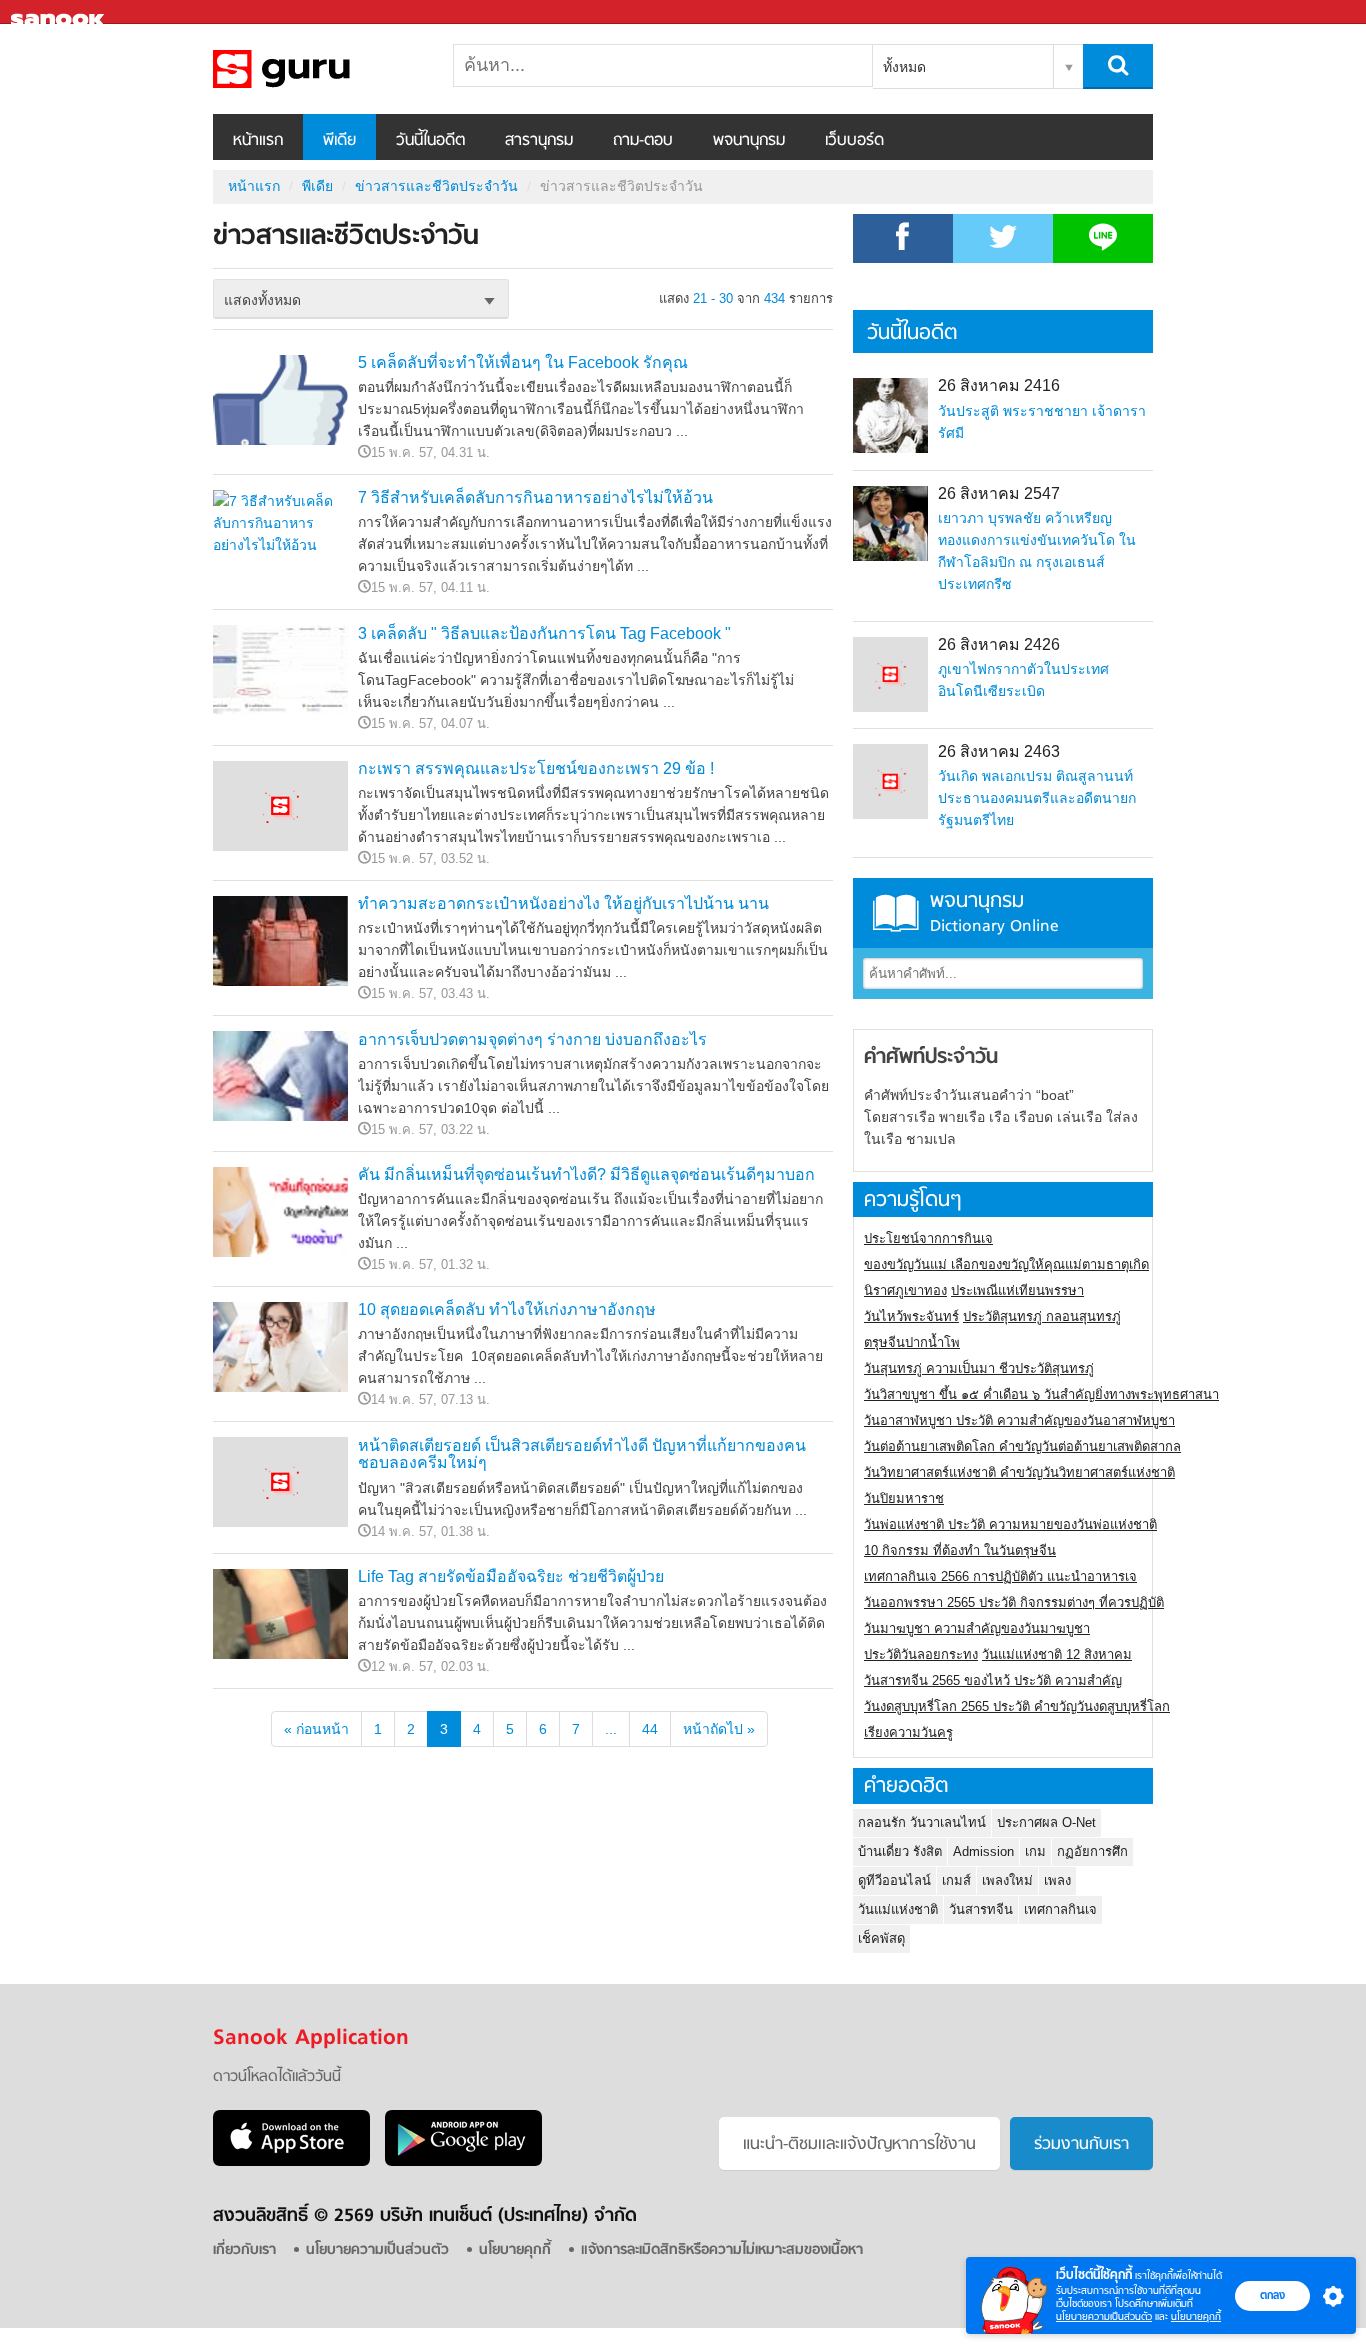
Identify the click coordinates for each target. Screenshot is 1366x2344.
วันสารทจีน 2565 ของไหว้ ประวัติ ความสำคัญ (993, 1680)
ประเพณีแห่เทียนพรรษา (1017, 1290)
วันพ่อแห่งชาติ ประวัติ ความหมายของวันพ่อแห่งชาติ (1010, 1524)
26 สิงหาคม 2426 (999, 644)
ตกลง (1272, 2295)
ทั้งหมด (904, 67)
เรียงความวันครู (908, 1732)
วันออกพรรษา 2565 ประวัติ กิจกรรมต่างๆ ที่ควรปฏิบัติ (1014, 1602)
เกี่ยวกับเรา (244, 2250)
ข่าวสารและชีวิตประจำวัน (318, 69)
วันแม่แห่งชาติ (898, 1909)
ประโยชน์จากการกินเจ (928, 1238)
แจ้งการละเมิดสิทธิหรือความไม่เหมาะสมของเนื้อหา (722, 2250)
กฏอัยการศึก (1092, 1851)
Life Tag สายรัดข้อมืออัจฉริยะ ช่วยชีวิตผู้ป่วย (511, 1576)
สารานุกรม (539, 141)
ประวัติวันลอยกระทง (921, 1654)
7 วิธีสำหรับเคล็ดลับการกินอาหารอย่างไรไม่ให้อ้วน (535, 497)
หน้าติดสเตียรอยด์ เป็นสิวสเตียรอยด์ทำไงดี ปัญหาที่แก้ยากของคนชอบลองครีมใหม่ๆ (582, 1454)
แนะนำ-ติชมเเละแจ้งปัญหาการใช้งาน (859, 2145)
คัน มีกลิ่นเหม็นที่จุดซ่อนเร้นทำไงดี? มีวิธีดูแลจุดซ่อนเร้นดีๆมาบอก (586, 1174)
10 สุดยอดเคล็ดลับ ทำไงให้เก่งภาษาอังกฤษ (507, 1309)
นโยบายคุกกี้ (1196, 2316)
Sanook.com (60, 12)
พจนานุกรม (749, 141)
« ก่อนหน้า (316, 1729)
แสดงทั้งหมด (262, 300)
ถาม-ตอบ (643, 141)
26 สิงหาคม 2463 (999, 751)
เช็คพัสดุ (881, 1938)
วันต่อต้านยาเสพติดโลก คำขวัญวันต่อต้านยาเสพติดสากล (1022, 1446)
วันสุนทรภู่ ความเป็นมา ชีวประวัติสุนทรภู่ (979, 1368)
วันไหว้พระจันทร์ (911, 1316)
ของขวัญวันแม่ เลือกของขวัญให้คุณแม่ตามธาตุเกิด (1006, 1264)
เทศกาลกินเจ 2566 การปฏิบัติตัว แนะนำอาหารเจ (1000, 1576)
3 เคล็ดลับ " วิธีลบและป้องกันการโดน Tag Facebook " (544, 633)
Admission (983, 1851)
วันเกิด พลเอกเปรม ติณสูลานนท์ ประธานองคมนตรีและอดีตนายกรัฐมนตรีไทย (1037, 798)
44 (650, 1729)
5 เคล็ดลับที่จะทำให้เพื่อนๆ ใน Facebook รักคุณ (523, 362)
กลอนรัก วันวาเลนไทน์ (922, 1822)
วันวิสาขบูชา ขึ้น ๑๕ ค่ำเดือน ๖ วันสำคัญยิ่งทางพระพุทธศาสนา (1041, 1394)
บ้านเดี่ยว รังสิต (900, 1851)
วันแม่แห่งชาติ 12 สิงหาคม (1057, 1654)
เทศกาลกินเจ (1060, 1909)
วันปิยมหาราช (904, 1498)
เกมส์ (956, 1880)
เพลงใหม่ (1007, 1880)
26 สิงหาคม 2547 (999, 493)
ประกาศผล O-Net (1046, 1822)
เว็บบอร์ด (854, 141)
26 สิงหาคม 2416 (999, 385)
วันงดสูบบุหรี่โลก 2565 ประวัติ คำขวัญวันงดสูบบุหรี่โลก (1017, 1706)
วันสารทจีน (981, 1909)
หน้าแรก (258, 141)
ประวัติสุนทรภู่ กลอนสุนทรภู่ (1042, 1316)
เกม (1035, 1851)
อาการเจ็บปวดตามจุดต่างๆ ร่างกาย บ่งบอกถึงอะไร (532, 1039)
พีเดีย (339, 141)
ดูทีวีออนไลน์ (894, 1880)
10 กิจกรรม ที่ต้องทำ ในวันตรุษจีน (960, 1550)
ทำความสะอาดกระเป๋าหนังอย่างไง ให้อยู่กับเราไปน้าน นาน (563, 903)
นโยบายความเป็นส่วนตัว (1104, 2316)
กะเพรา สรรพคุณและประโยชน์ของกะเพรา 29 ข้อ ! (536, 768)
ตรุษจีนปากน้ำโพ (912, 1342)
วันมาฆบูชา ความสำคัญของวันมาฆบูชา (977, 1628)
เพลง (1057, 1880)
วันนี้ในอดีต (430, 141)
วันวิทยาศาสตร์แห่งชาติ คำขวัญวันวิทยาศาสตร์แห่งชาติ (1019, 1472)
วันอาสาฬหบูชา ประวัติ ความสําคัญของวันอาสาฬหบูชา (1019, 1420)
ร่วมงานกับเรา (1081, 2145)
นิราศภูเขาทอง (905, 1290)
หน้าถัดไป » (719, 1729)
